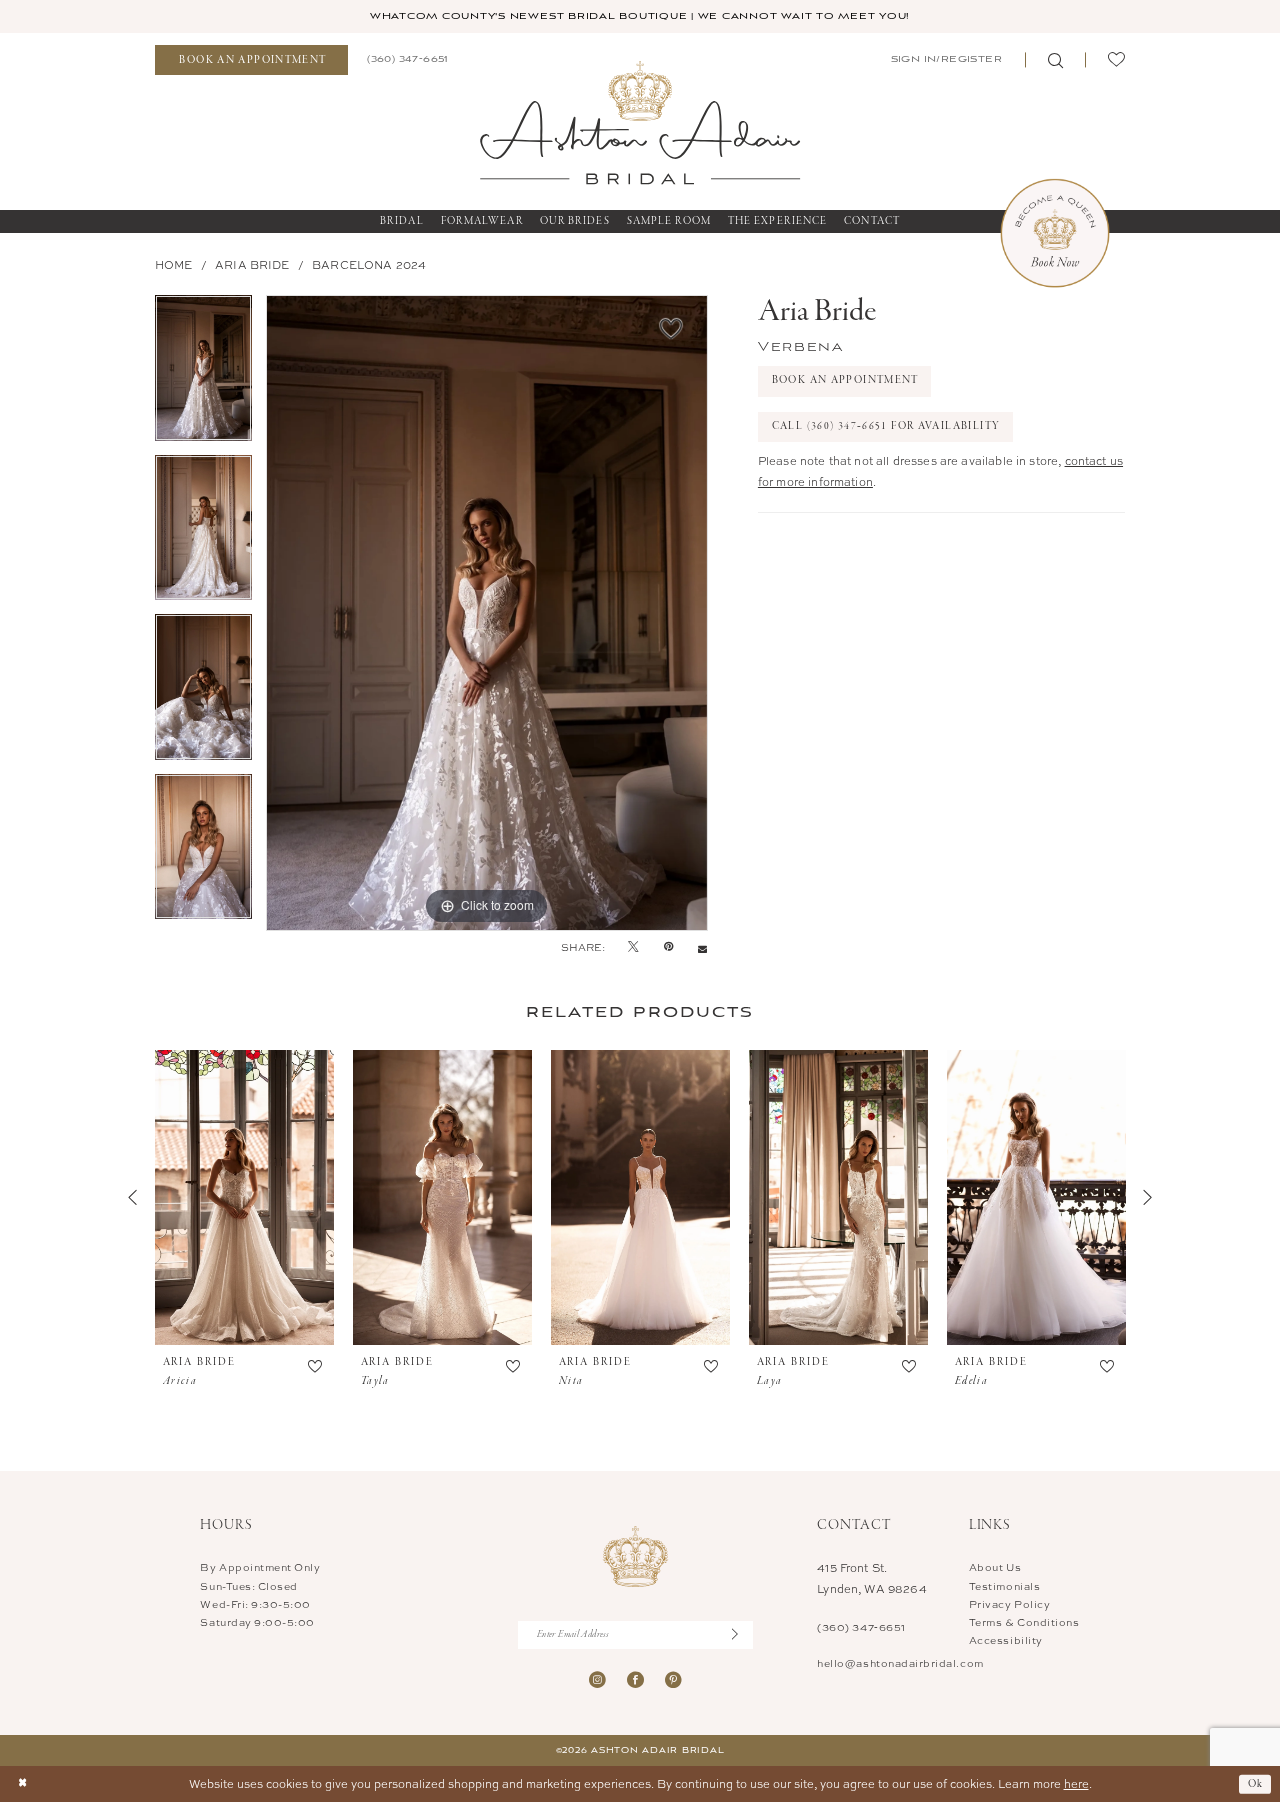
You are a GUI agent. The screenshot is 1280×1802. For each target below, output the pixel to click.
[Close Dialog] (22, 1784)
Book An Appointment (845, 380)
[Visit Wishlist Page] (1116, 60)
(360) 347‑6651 (861, 1627)
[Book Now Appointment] (1055, 233)
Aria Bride (252, 264)
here (1076, 1783)
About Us (995, 1567)
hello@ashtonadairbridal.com (900, 1663)
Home (174, 264)
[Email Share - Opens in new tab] (702, 947)
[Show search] (1055, 60)
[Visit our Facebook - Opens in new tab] (635, 1679)
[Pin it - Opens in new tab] (668, 947)
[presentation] (244, 1198)
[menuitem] (251, 60)
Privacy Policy (1009, 1604)
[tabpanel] (203, 375)
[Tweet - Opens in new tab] (633, 947)
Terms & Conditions (1024, 1622)
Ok (1256, 1783)
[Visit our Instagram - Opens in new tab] (597, 1679)
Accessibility (1006, 1640)
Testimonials (1004, 1586)
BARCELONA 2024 (369, 264)
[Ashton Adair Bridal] (640, 122)
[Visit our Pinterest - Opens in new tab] (673, 1679)
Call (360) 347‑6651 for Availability (886, 426)
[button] (945, 60)
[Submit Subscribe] (742, 1634)
